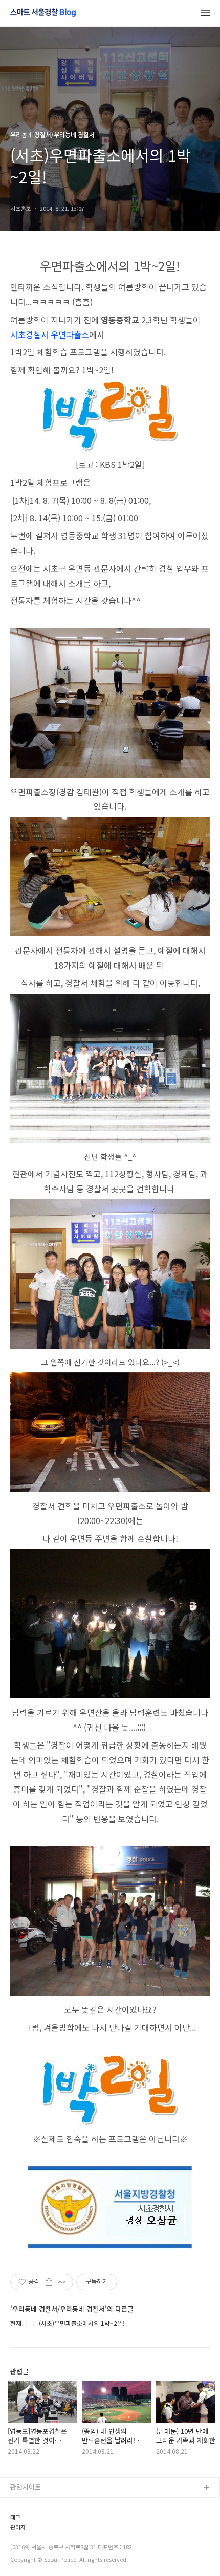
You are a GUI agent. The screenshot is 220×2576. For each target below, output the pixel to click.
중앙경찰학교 (29, 2554)
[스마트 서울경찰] (43, 13)
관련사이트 (26, 2487)
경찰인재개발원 (32, 2537)
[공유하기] (49, 2282)
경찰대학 (23, 2521)
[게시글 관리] (62, 2282)
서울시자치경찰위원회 (41, 2505)
